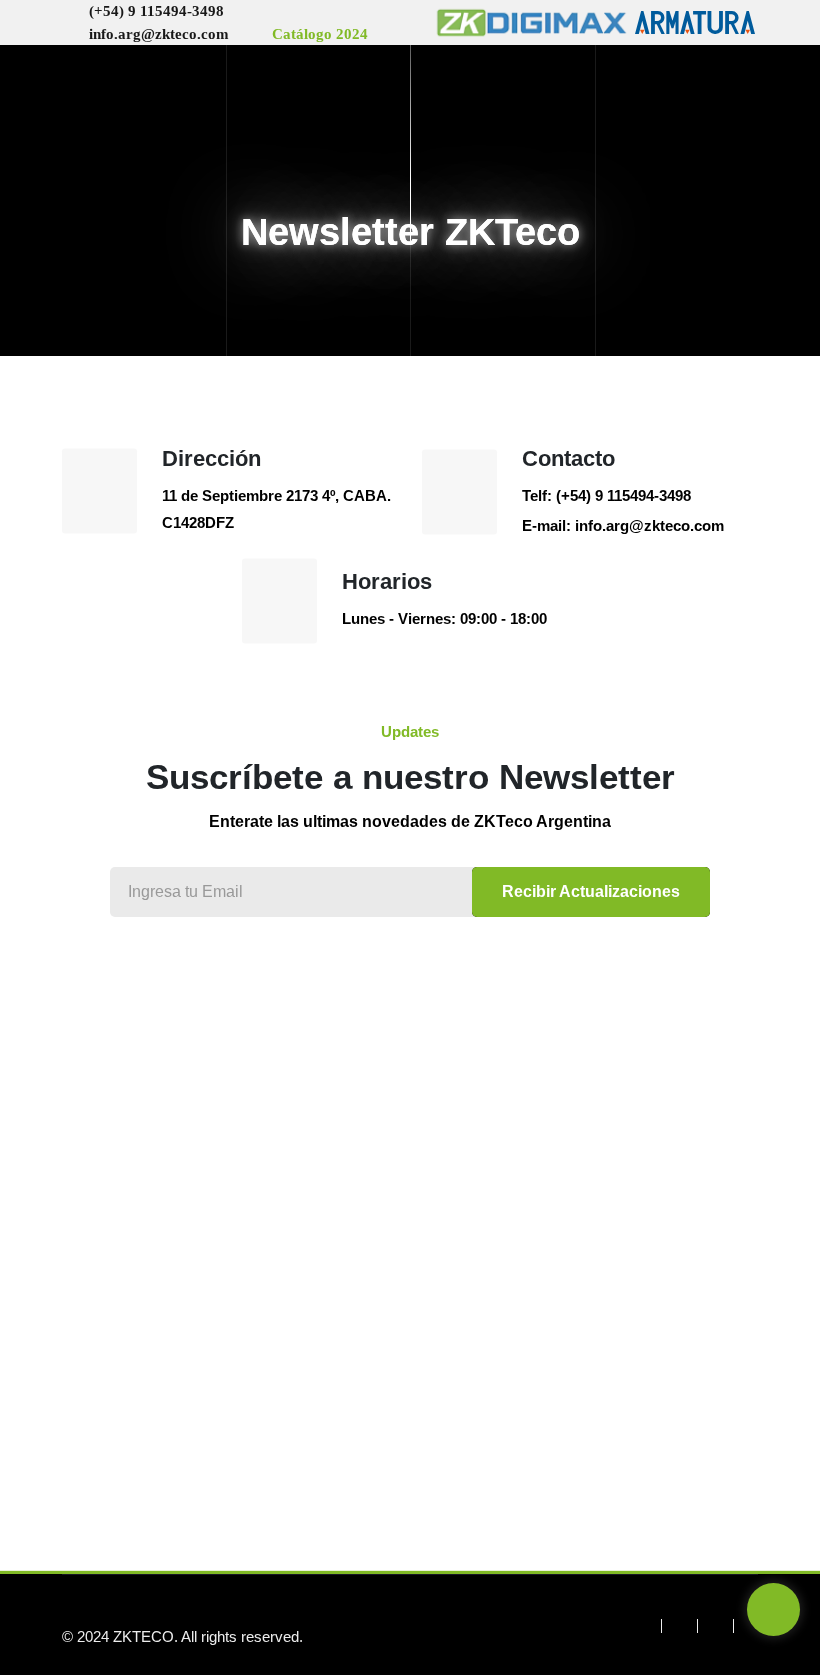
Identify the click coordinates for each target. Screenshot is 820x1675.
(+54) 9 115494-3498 (156, 11)
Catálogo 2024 (320, 34)
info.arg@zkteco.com (159, 34)
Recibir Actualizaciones (591, 891)
